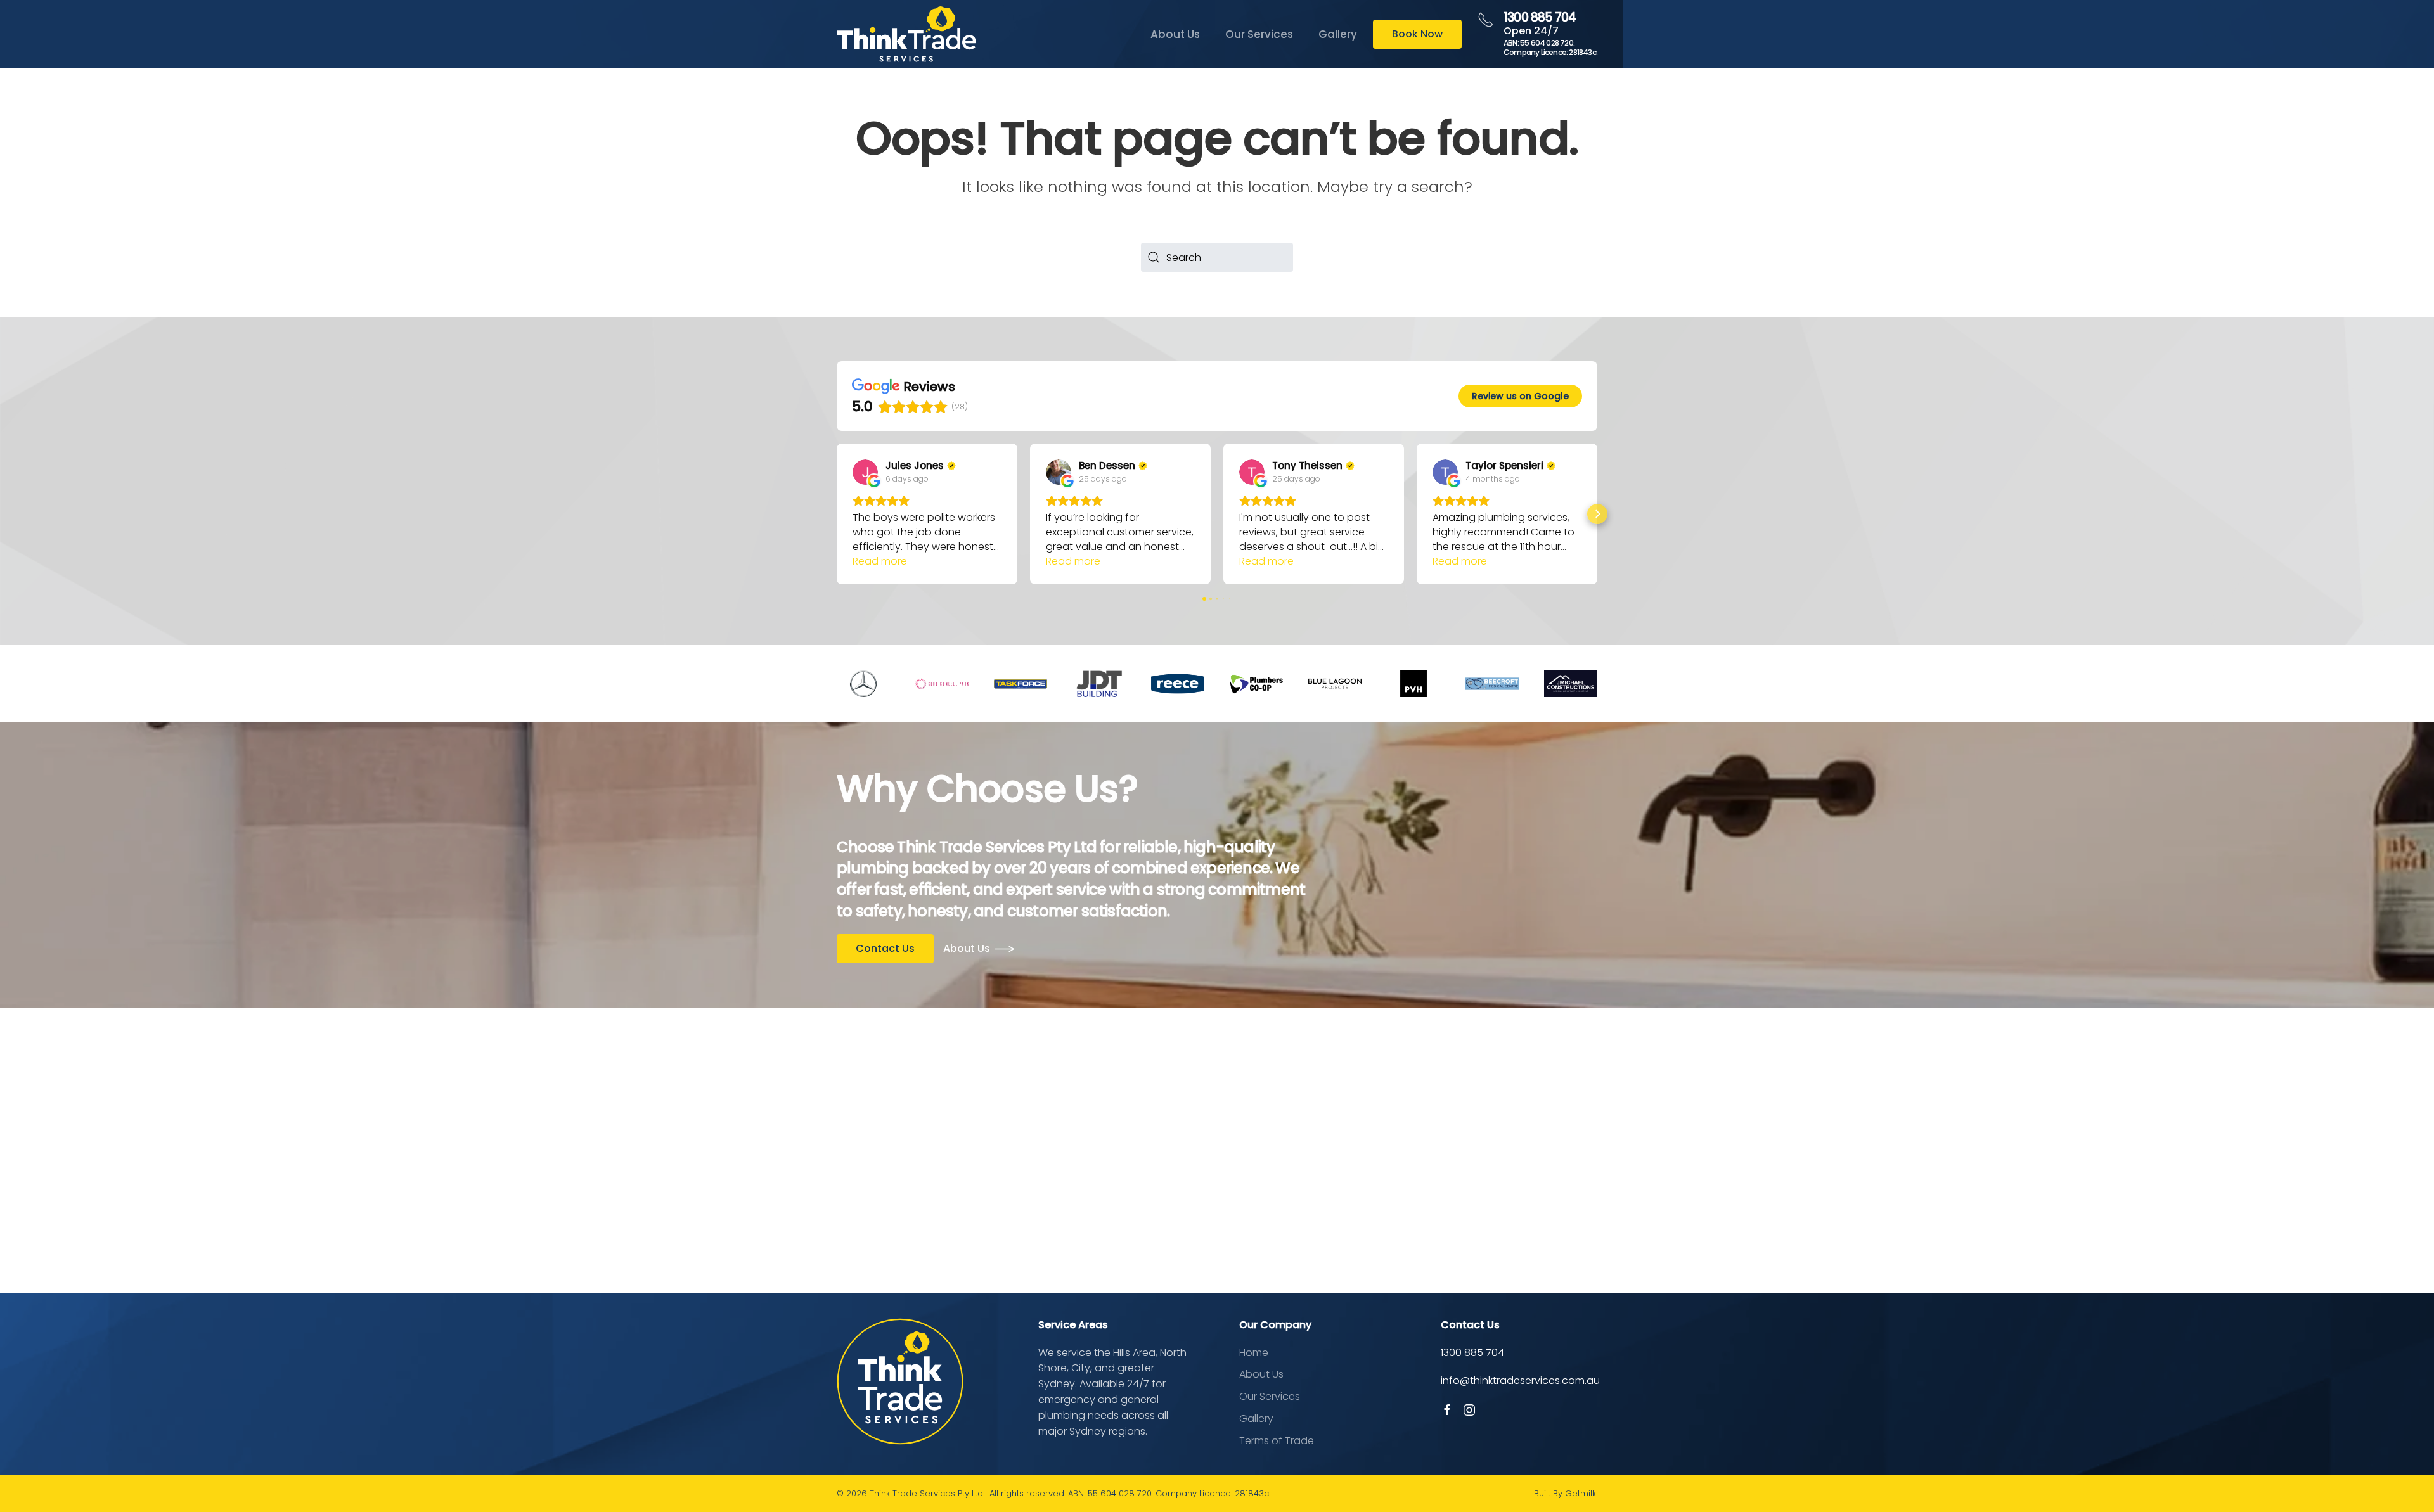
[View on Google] (865, 472)
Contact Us (885, 948)
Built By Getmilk (1565, 1493)
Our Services (1259, 34)
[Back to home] (906, 34)
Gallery (1338, 34)
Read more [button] (880, 561)
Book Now (1417, 34)
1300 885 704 (1540, 17)
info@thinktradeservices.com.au (1520, 1381)
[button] (837, 514)
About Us (1175, 34)
